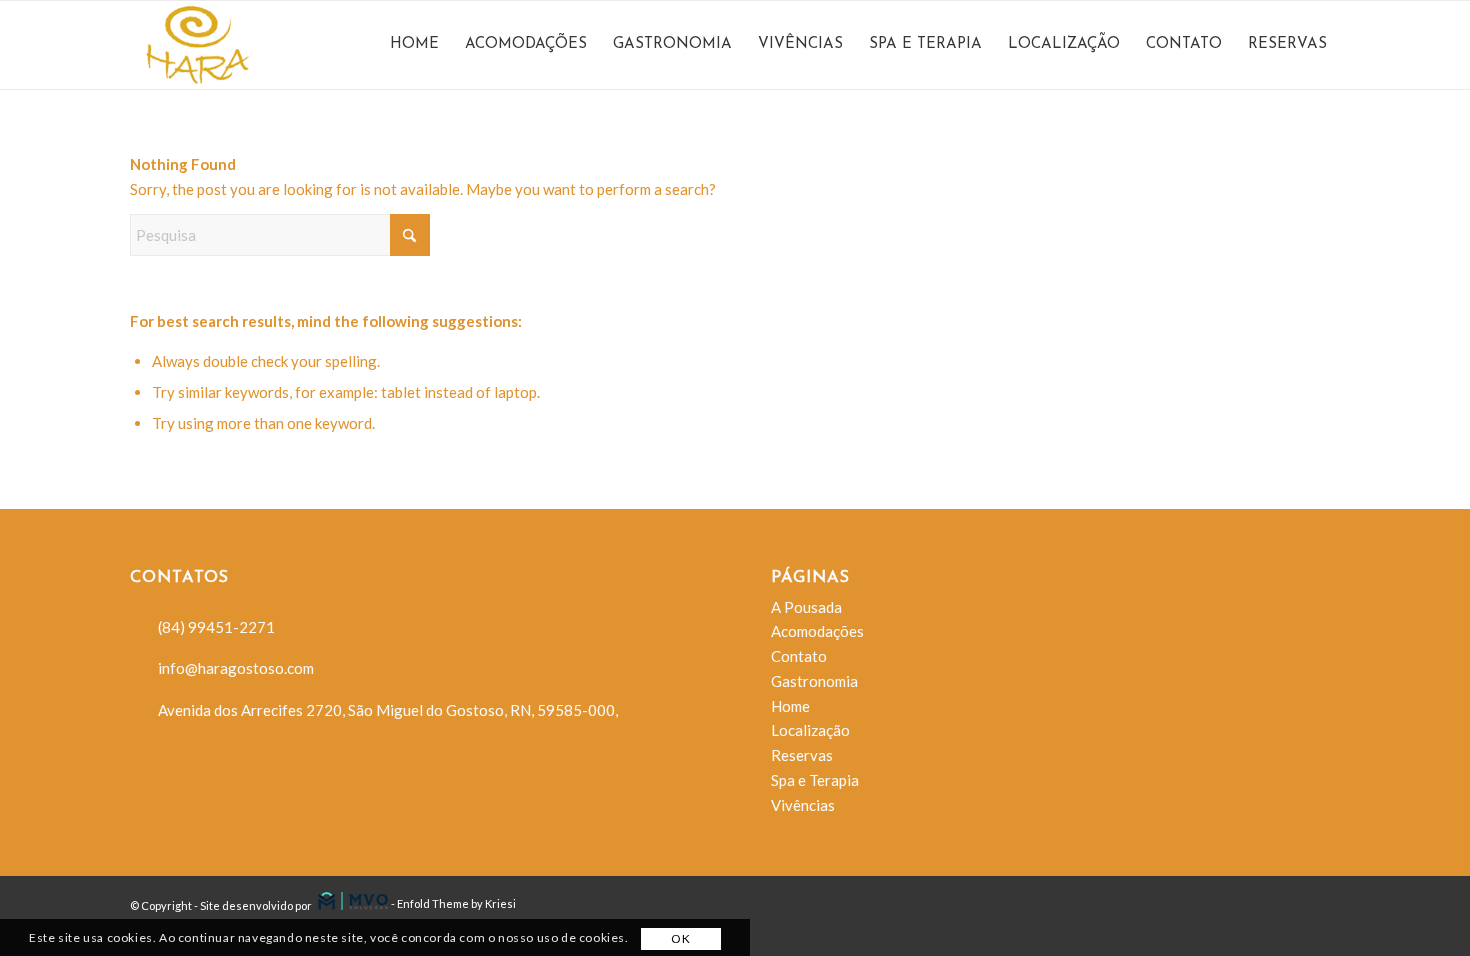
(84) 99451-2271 (216, 627)
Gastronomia (814, 681)
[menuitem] (414, 45)
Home (790, 706)
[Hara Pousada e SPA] (241, 45)
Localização (810, 730)
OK (680, 938)
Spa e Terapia (815, 780)
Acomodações (817, 631)
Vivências (803, 805)
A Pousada (806, 607)
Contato (799, 656)
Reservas (802, 755)
